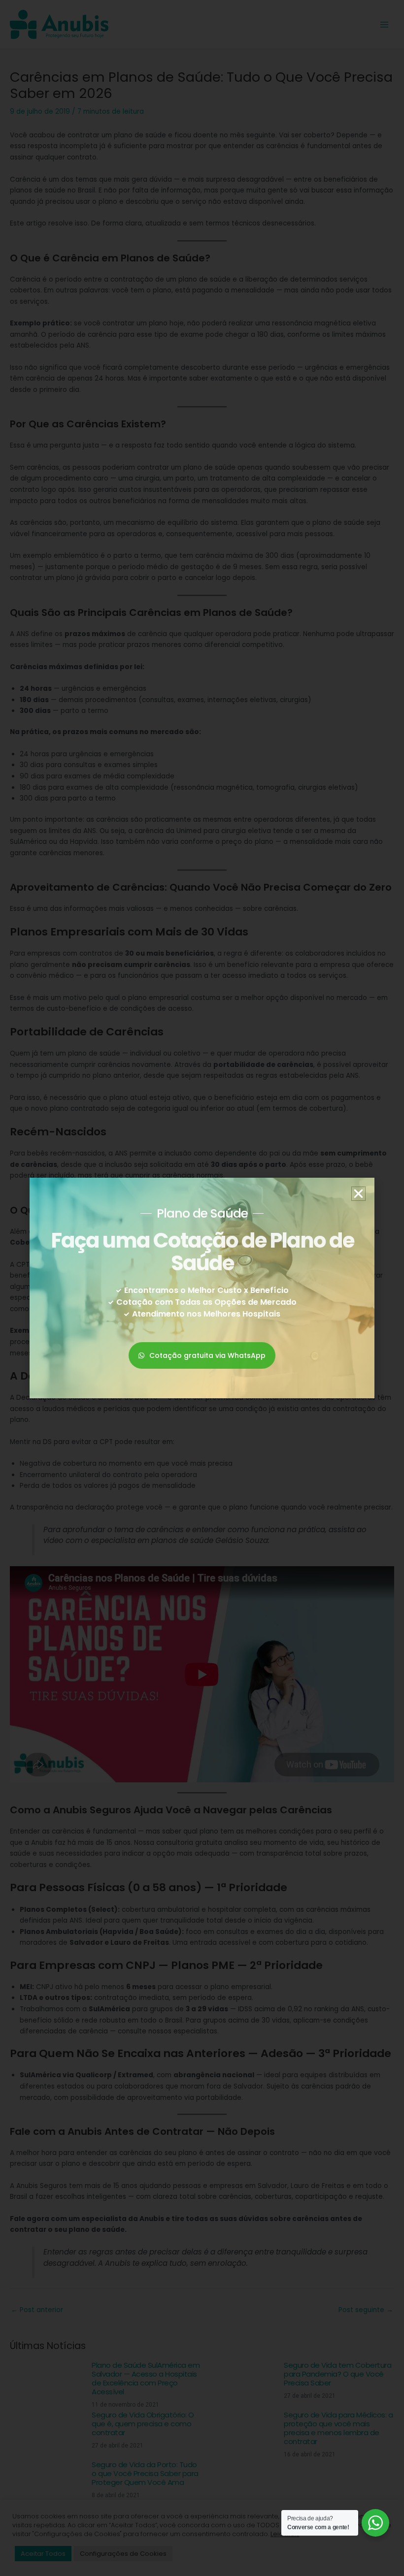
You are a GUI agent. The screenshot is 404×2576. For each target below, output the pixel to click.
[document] (202, 1288)
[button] (358, 1194)
